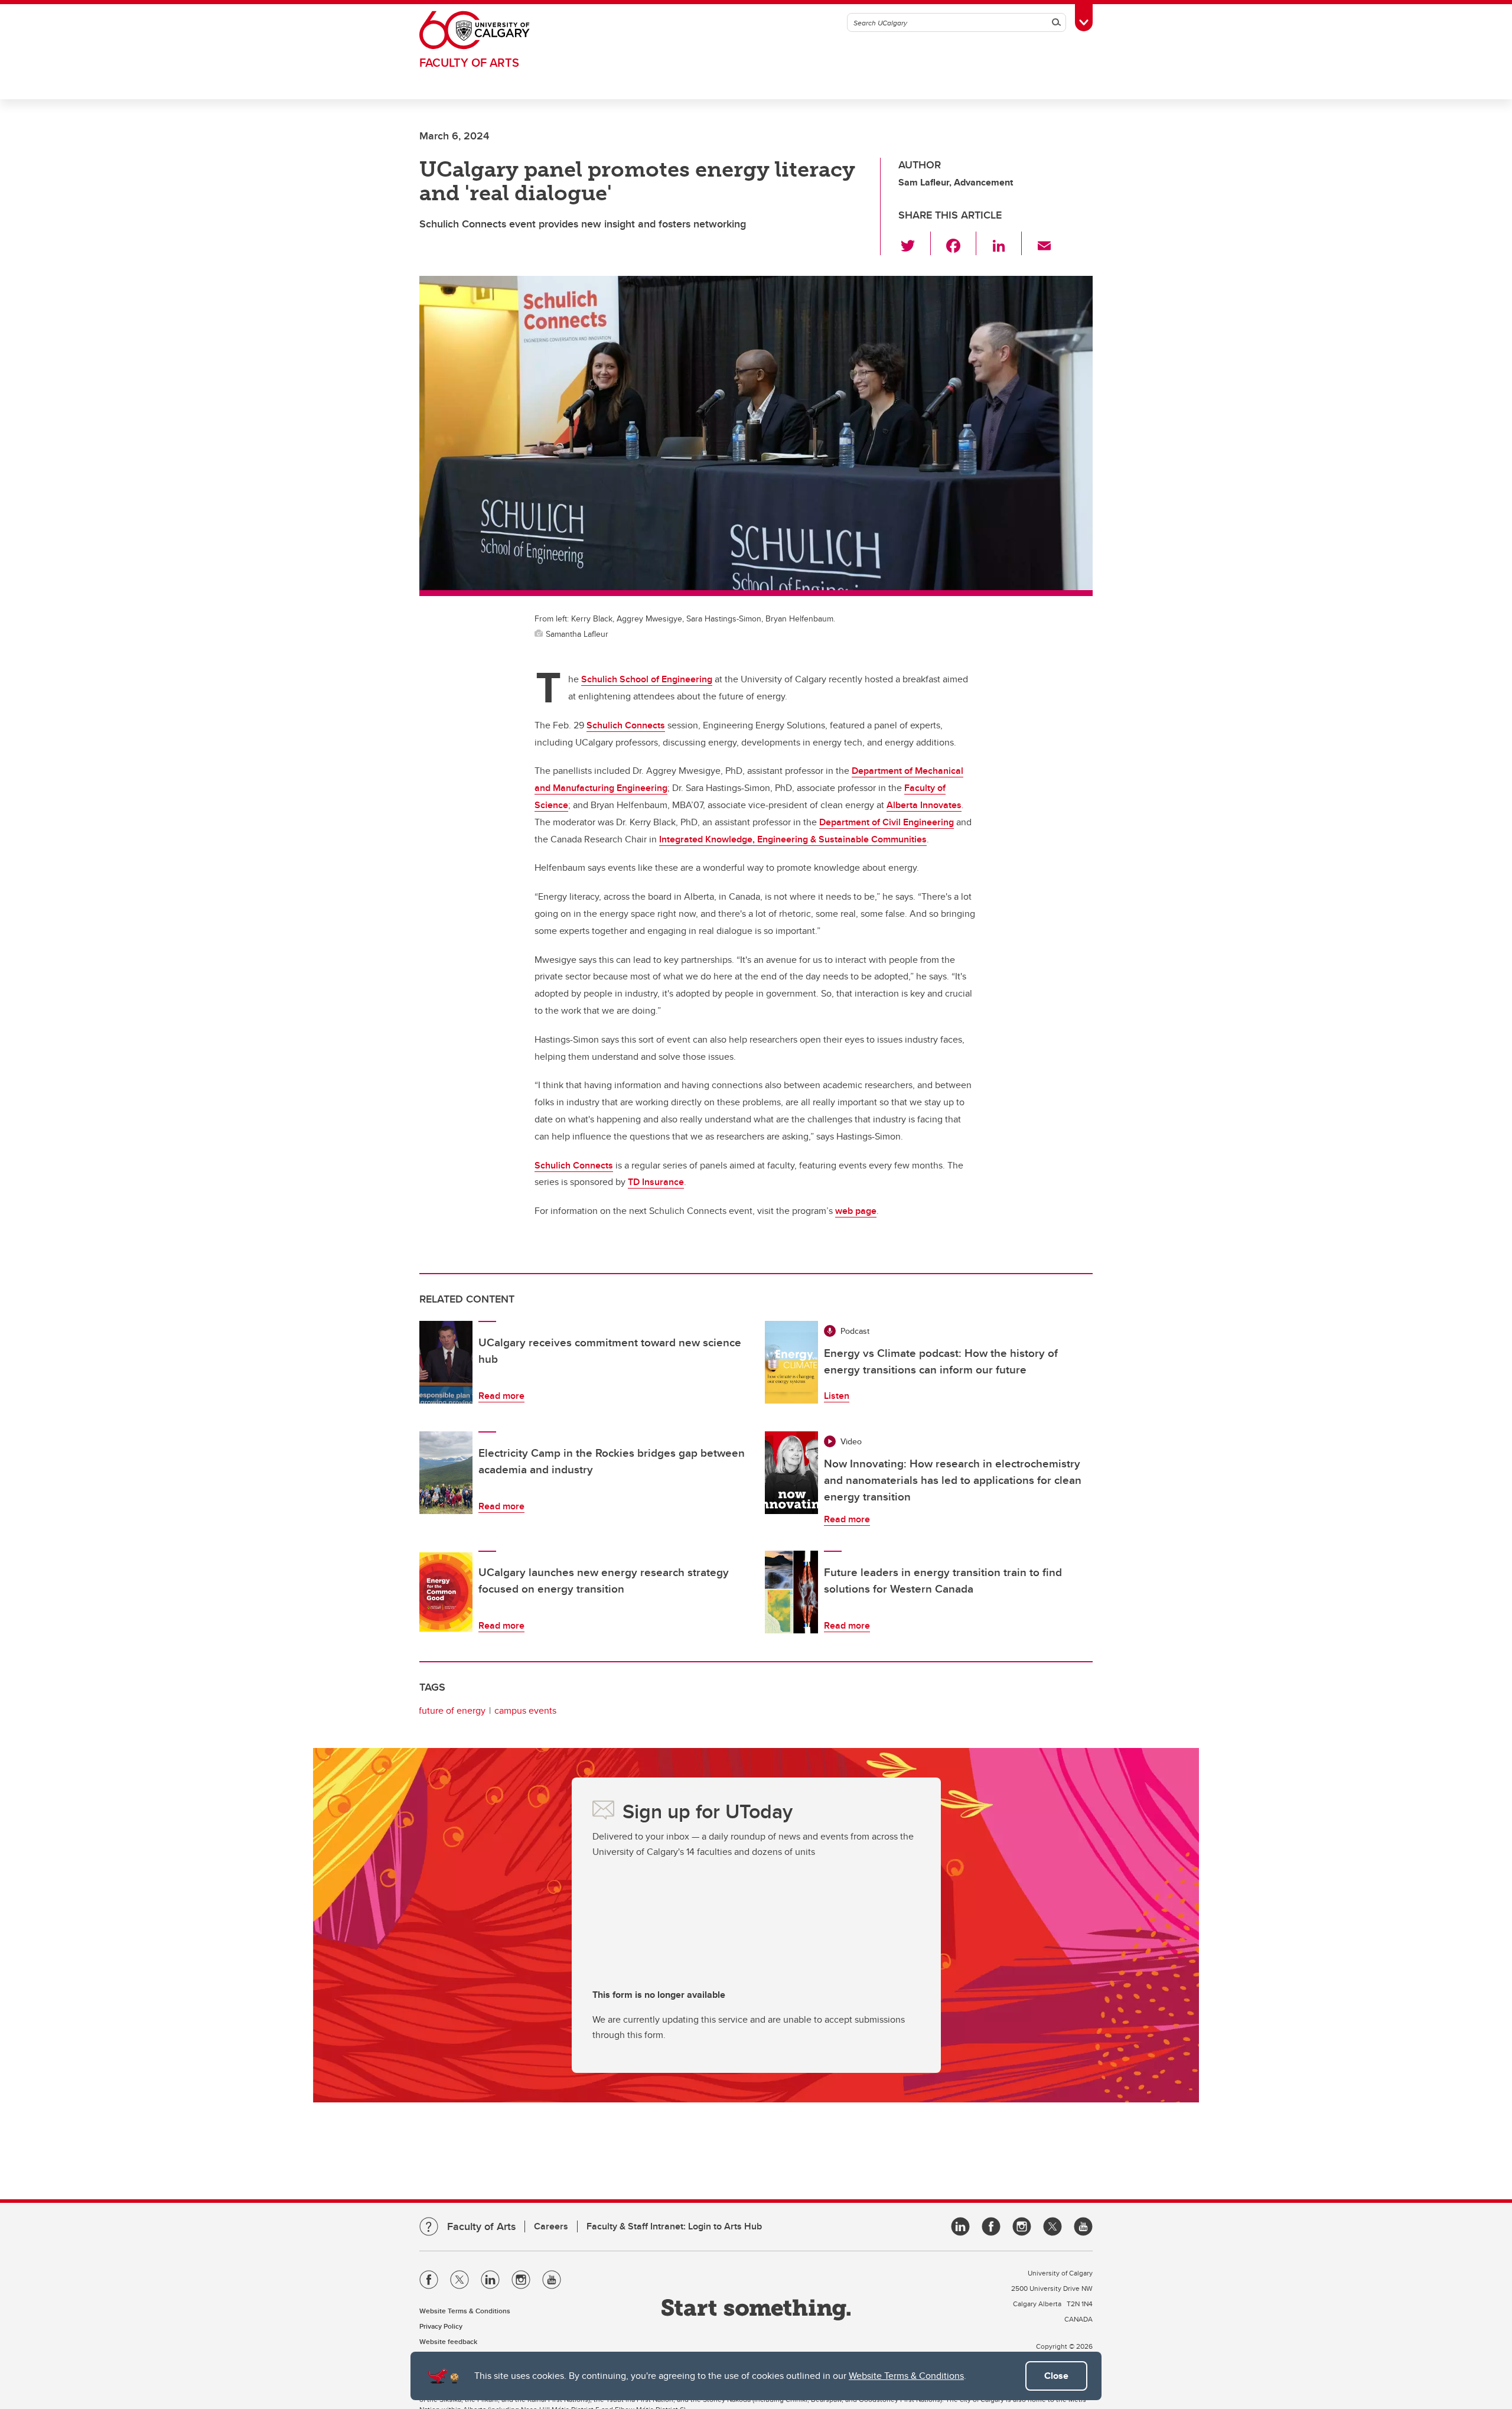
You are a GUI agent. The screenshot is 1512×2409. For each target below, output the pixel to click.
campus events (525, 1710)
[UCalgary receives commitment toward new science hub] (446, 1362)
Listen (837, 1396)
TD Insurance (656, 1182)
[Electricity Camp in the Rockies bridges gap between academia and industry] (446, 1473)
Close (1056, 2376)
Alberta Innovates (924, 805)
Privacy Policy (441, 2326)
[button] (915, 243)
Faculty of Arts (469, 62)
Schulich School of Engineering (647, 679)
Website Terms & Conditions (906, 2376)
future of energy (452, 1710)
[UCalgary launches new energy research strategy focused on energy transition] (446, 1592)
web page (856, 1211)
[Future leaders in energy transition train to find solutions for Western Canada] (791, 1592)
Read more (501, 1396)
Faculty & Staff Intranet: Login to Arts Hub (674, 2226)
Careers (551, 2226)
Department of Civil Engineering (887, 822)
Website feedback (448, 2341)
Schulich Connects (626, 725)
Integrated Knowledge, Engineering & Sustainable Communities (793, 839)
